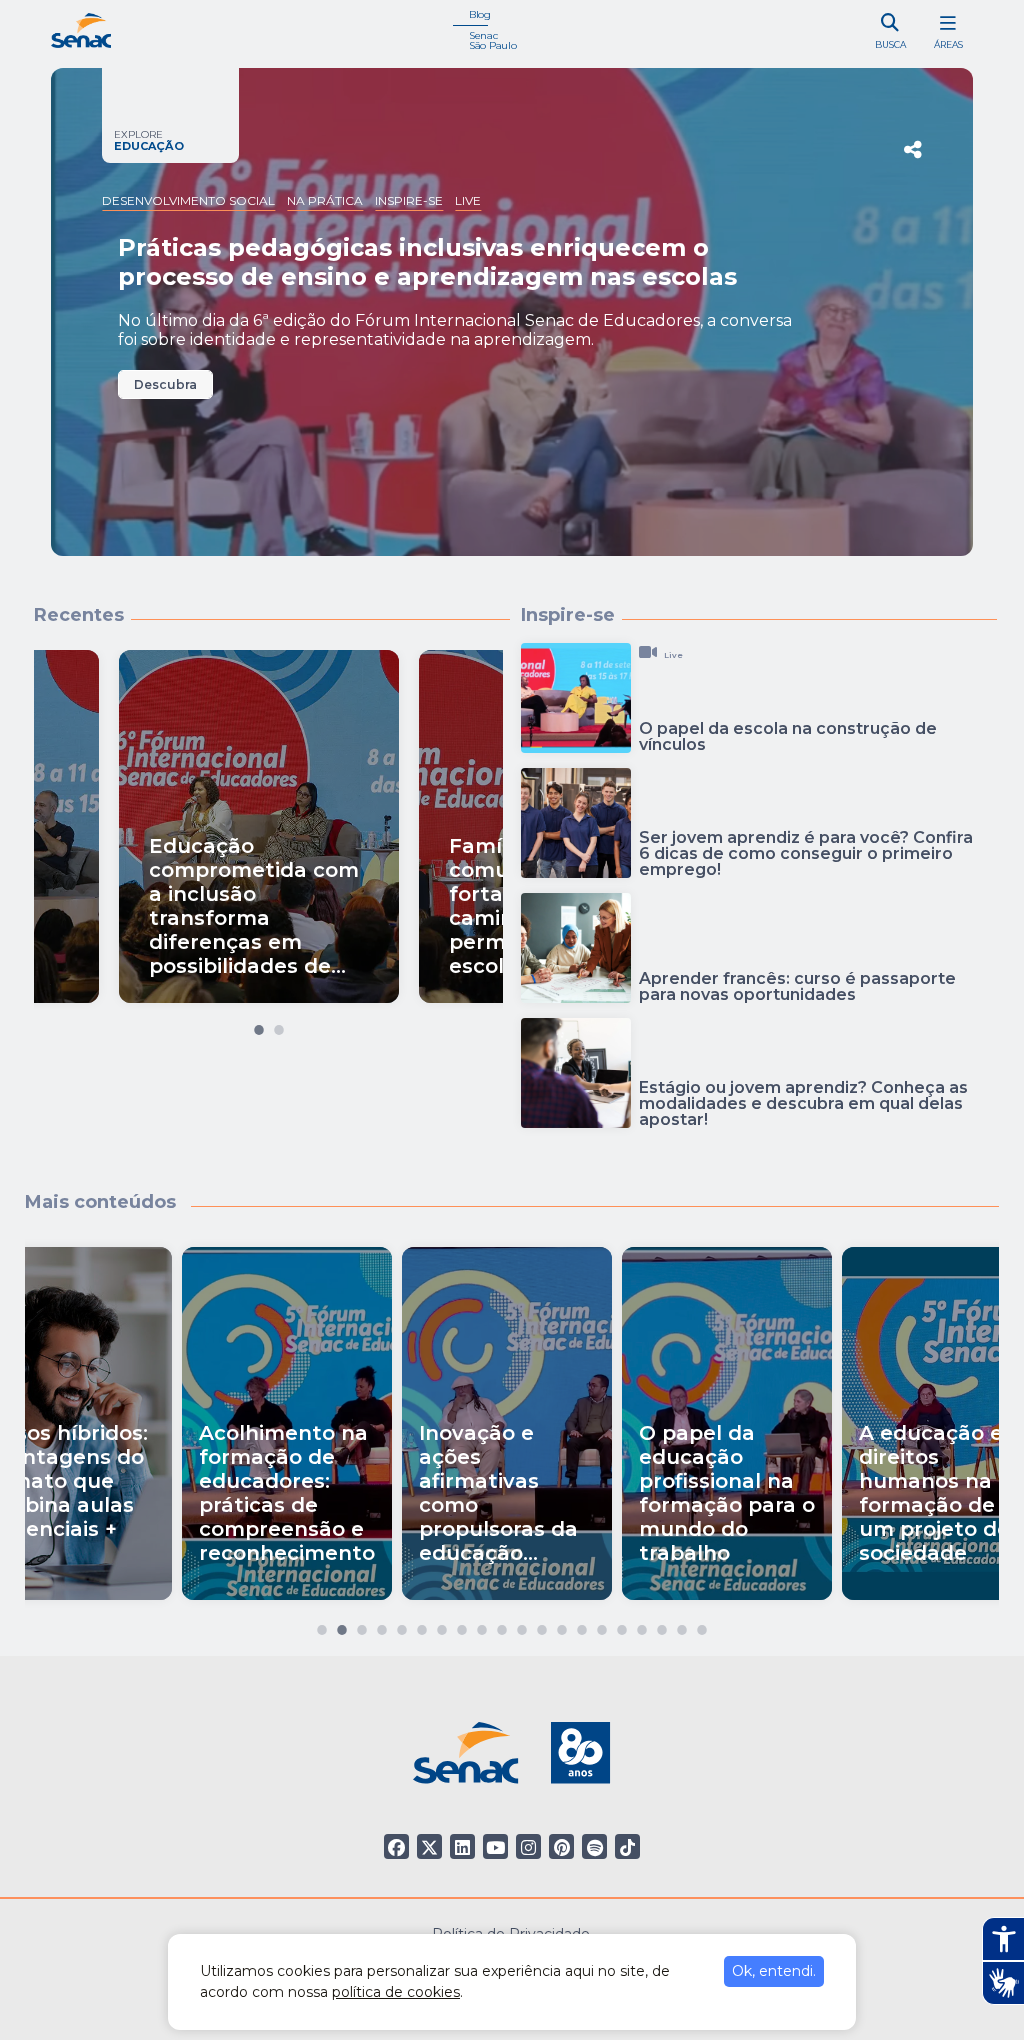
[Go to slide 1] (259, 1025)
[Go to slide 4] (382, 1625)
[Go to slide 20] (702, 1625)
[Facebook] (396, 1846)
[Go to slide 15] (602, 1625)
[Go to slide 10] (502, 1625)
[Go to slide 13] (562, 1625)
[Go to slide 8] (462, 1625)
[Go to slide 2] (279, 1025)
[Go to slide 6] (422, 1625)
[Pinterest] (561, 1846)
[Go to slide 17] (642, 1625)
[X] (429, 1846)
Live (468, 200)
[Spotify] (594, 1846)
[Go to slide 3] (362, 1625)
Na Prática (325, 200)
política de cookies (396, 1992)
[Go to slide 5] (402, 1625)
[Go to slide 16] (622, 1625)
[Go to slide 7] (442, 1625)
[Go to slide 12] (542, 1625)
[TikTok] (627, 1846)
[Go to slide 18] (662, 1625)
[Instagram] (528, 1846)
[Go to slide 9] (482, 1625)
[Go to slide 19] (682, 1625)
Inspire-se (409, 200)
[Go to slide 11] (522, 1625)
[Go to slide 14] (582, 1625)
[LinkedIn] (462, 1846)
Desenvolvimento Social (188, 200)
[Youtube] (495, 1846)
